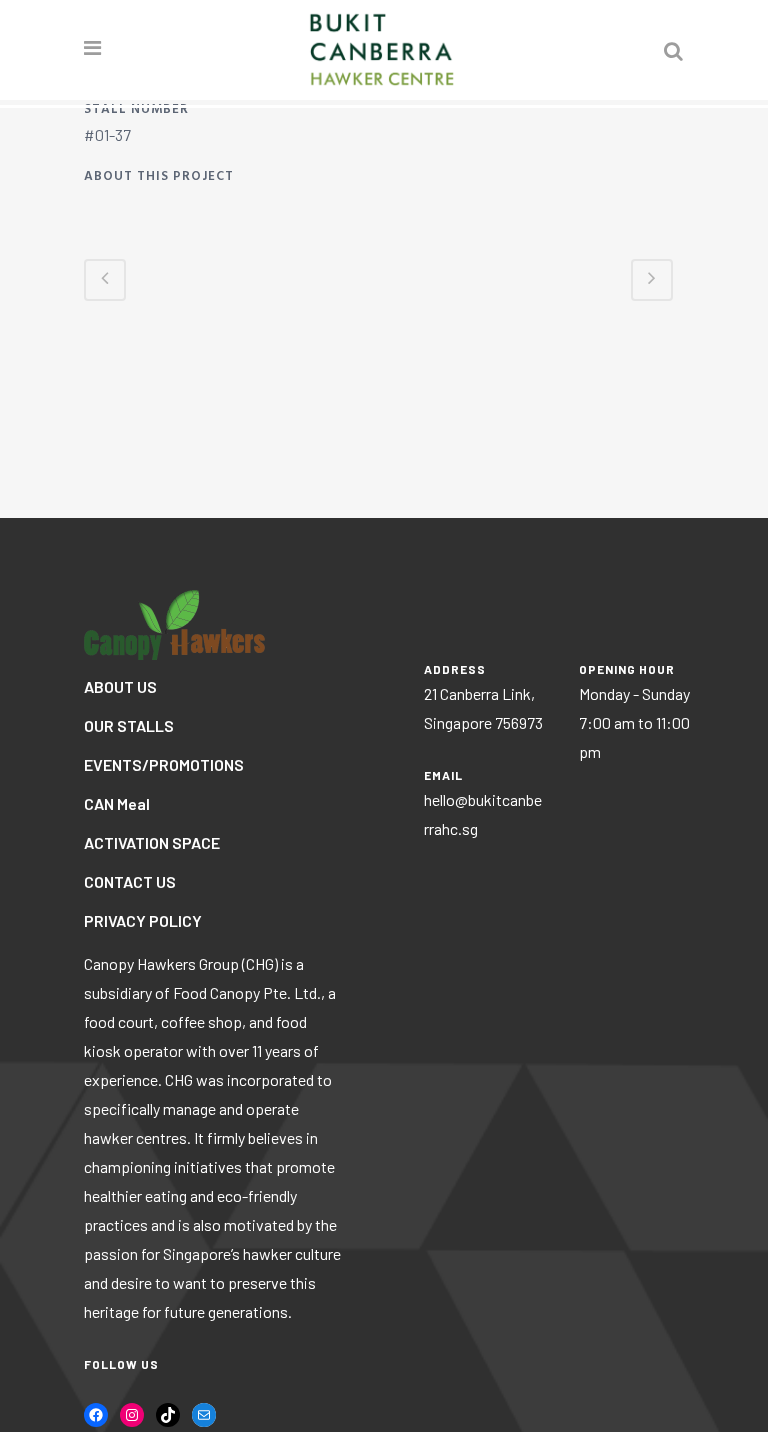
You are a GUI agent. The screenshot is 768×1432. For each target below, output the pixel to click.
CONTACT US (130, 881)
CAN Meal (117, 803)
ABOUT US (120, 686)
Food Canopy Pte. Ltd (245, 992)
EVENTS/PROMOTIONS (164, 764)
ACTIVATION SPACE (152, 842)
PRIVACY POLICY (143, 920)
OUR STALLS (129, 725)
